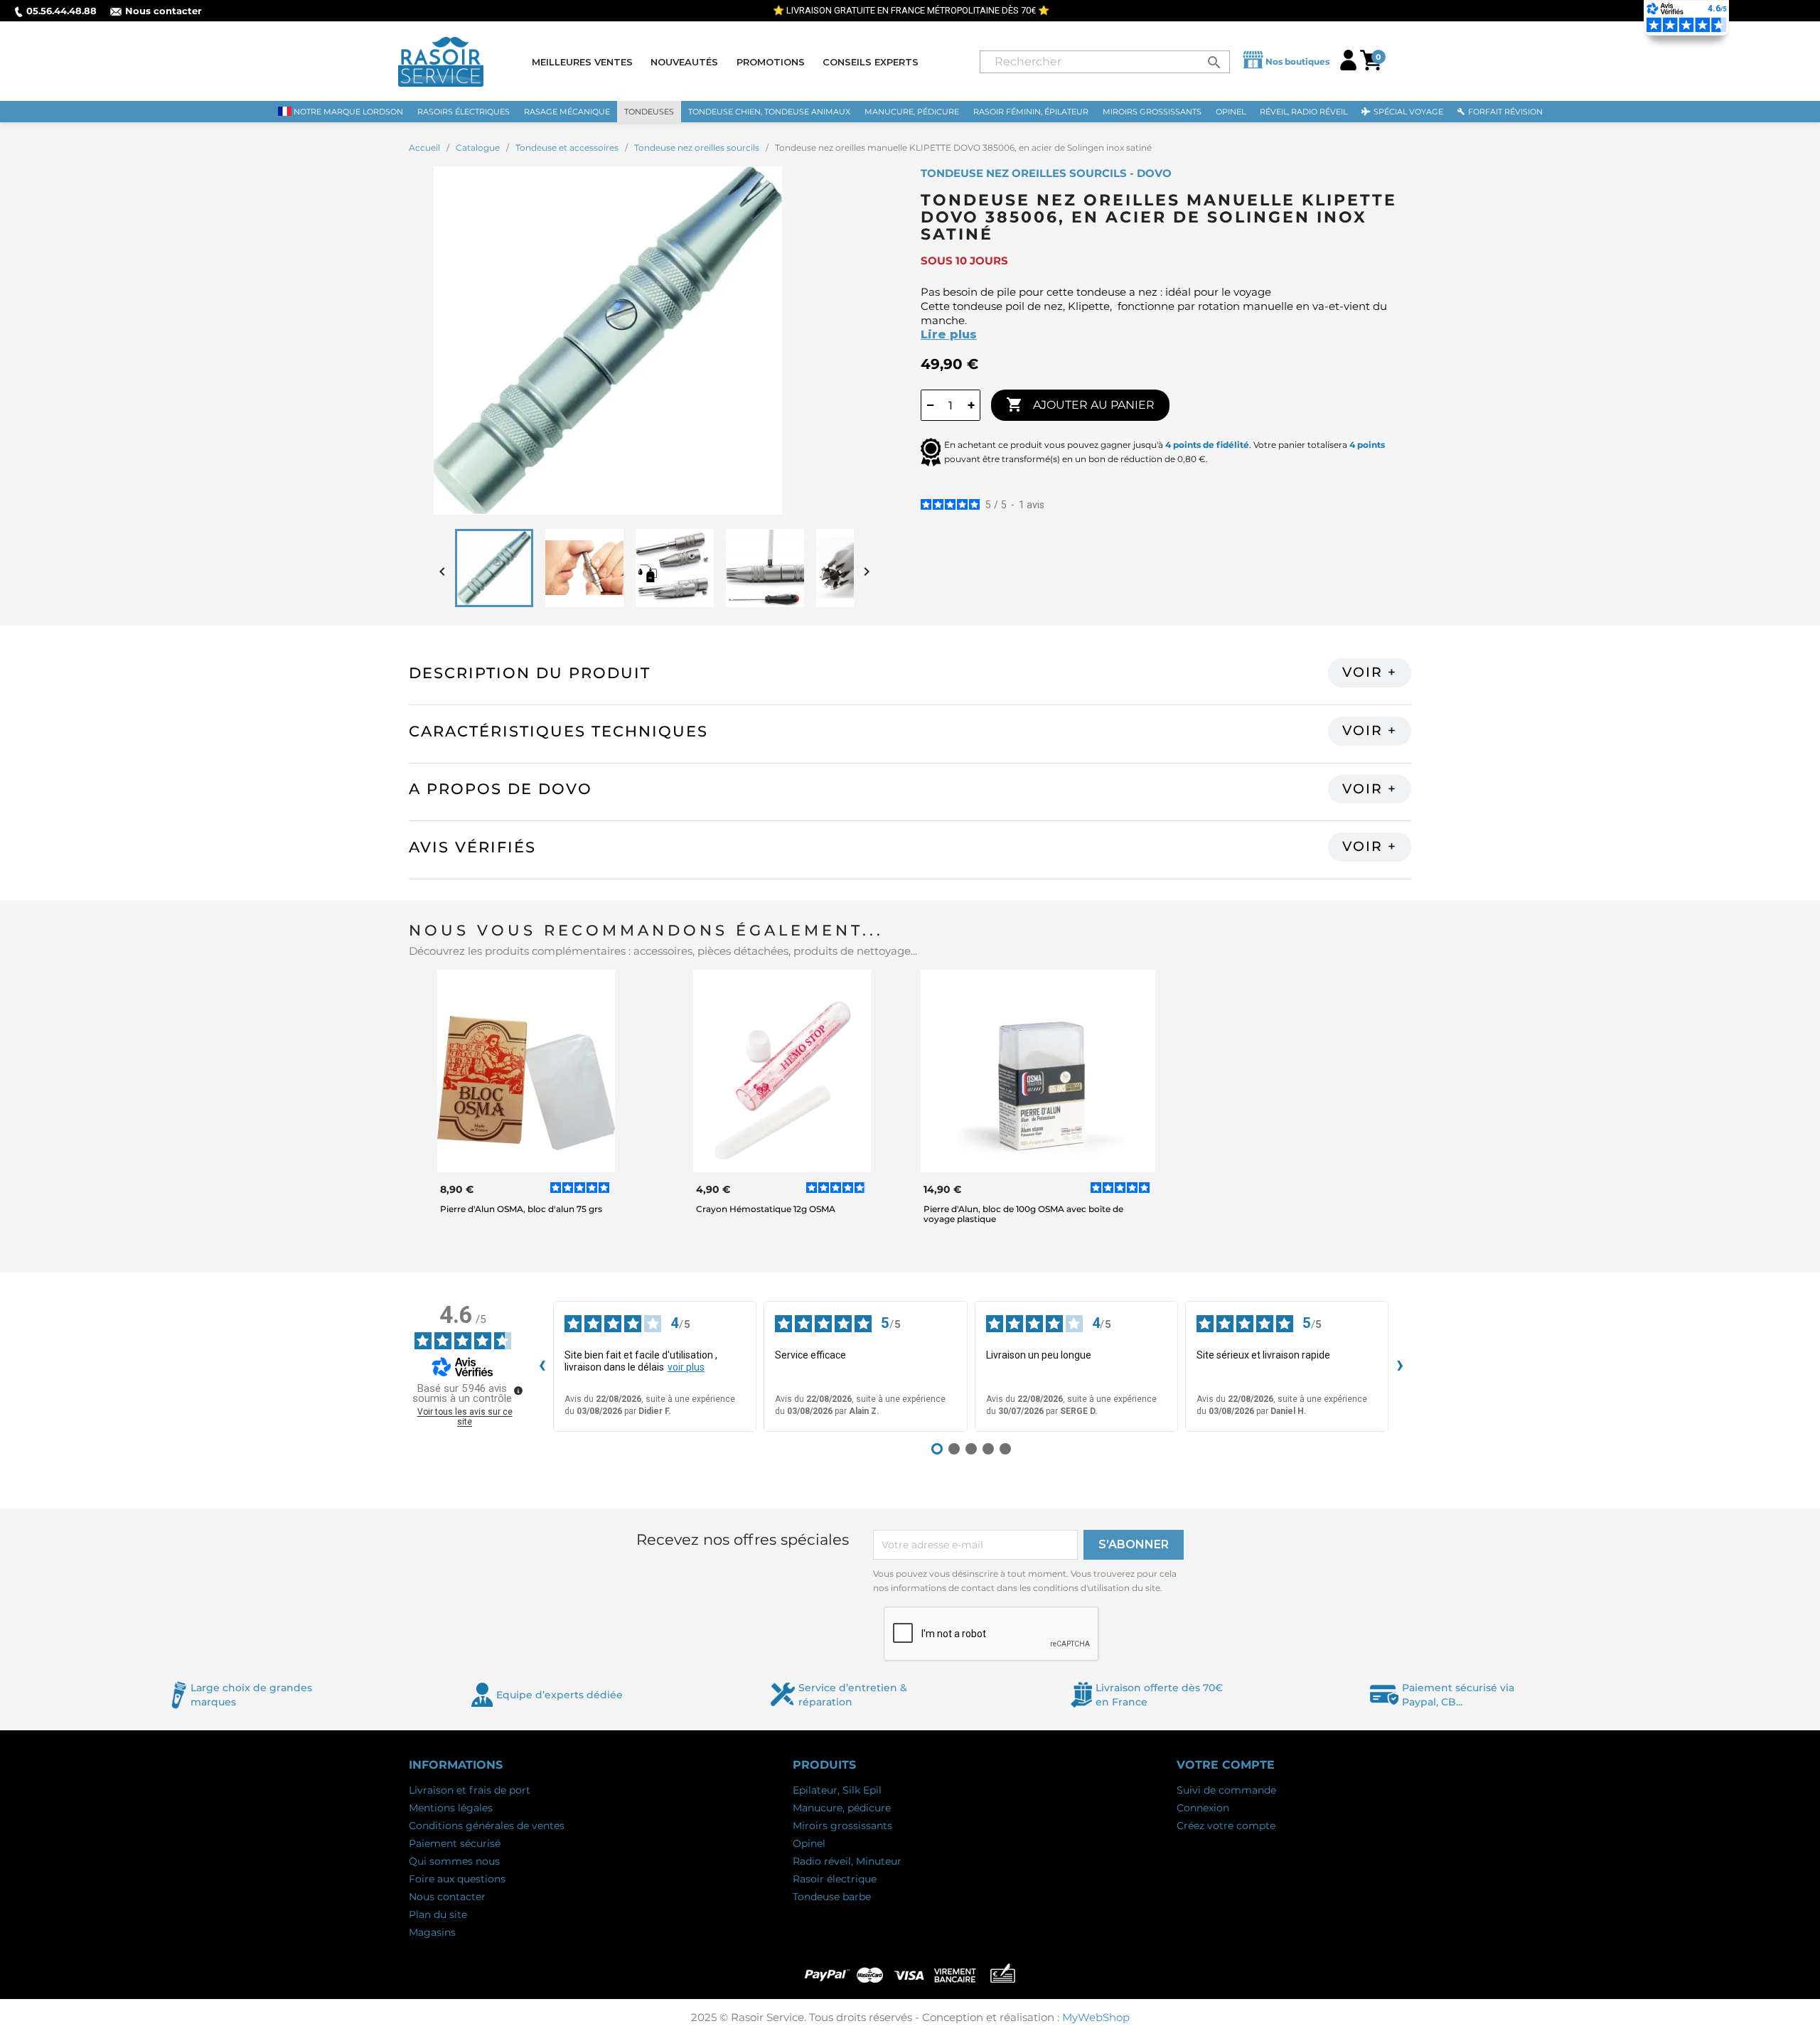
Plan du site (438, 1914)
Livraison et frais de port (470, 1790)
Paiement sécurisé (455, 1843)
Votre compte (1226, 1765)
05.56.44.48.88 (61, 11)
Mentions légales (451, 1808)
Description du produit (530, 673)
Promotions (771, 62)
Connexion (1203, 1808)
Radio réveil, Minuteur (847, 1861)
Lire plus (949, 334)
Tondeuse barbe (832, 1897)
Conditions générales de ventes (487, 1826)
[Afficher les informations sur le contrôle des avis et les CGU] (518, 1391)
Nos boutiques (1297, 61)
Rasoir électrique (835, 1879)
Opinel (809, 1843)
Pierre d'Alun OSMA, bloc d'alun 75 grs (521, 1209)
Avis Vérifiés (472, 847)
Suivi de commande (1226, 1790)
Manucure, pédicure (842, 1808)
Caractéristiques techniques (558, 731)
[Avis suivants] (1400, 1366)
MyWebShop (1096, 2017)
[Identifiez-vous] (1348, 66)
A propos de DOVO (500, 789)
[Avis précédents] (542, 1366)
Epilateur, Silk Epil (837, 1790)
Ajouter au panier (1080, 404)
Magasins (432, 1932)
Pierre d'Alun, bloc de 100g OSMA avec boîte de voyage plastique (1023, 1213)
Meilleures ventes (582, 62)
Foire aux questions (457, 1879)
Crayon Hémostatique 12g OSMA (766, 1209)
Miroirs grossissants (842, 1826)
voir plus (686, 1367)
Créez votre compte (1226, 1826)
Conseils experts (871, 62)
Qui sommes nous (454, 1861)
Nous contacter (164, 11)
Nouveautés (684, 62)
